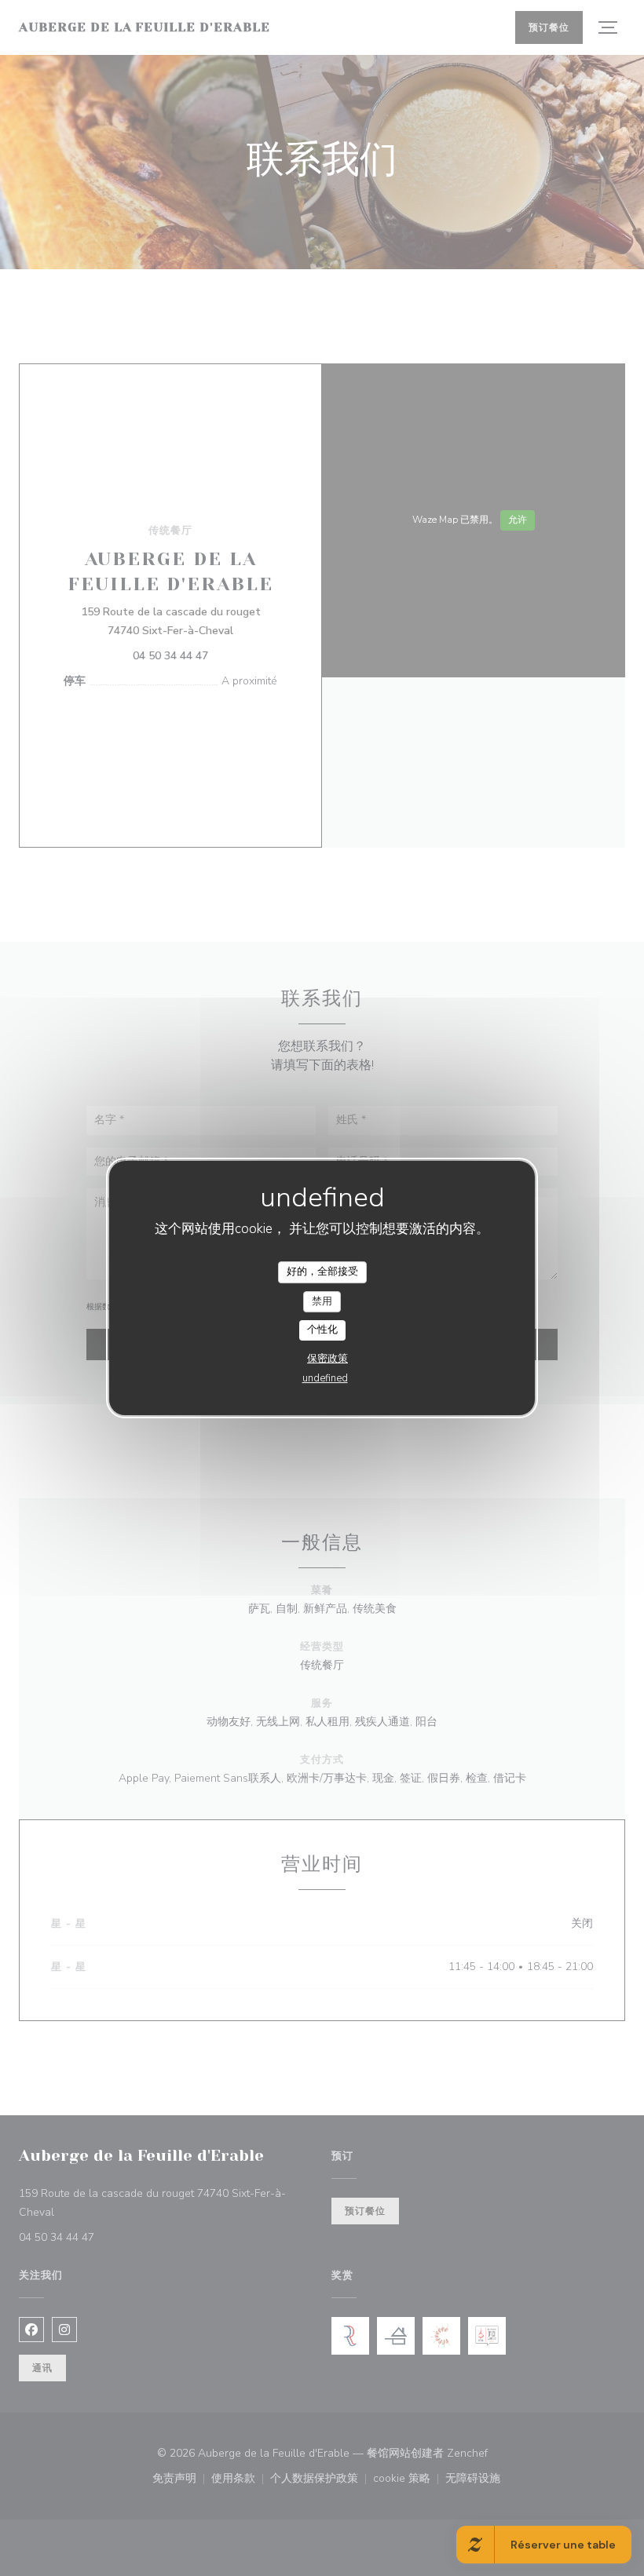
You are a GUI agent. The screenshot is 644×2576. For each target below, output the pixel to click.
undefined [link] (325, 1378)
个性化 (322, 1330)
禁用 (322, 1301)
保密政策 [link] (327, 1359)
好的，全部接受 (322, 1272)
